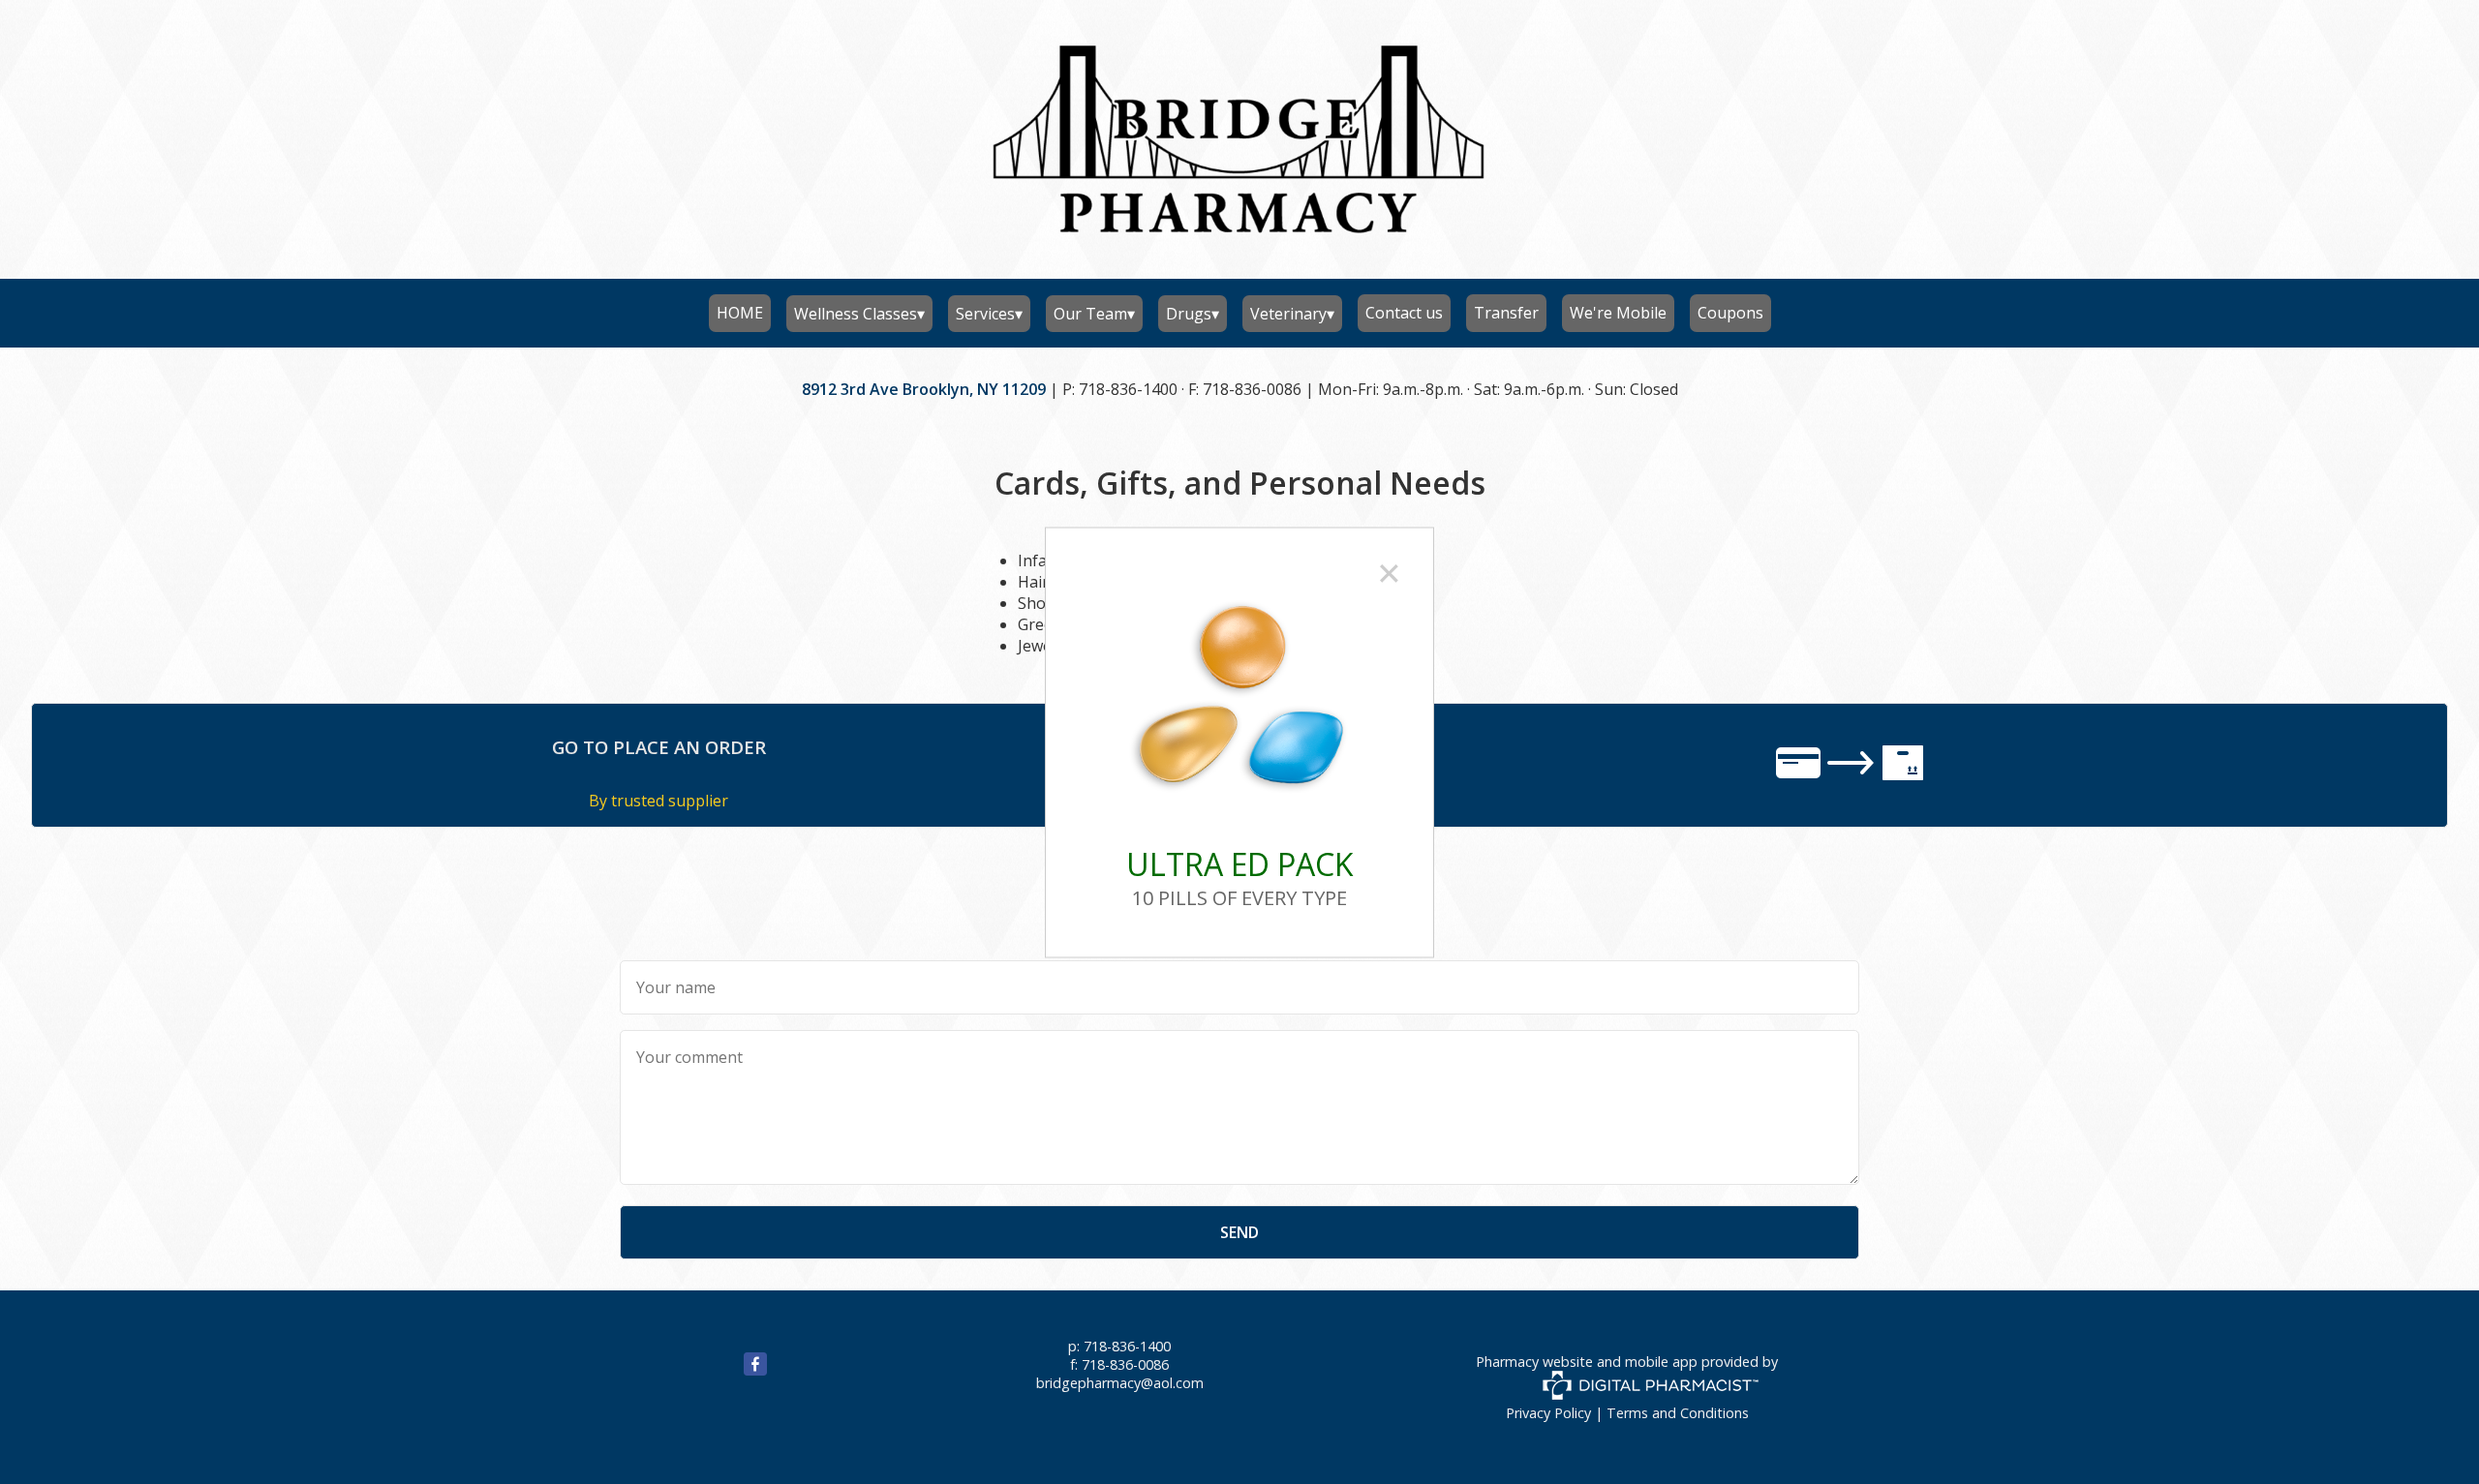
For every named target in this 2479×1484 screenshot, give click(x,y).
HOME (740, 313)
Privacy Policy (1548, 1413)
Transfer (1506, 313)
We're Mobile (1618, 313)
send (1239, 1232)
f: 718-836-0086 (1119, 1364)
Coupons (1730, 313)
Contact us (1404, 313)
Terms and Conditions (1678, 1413)
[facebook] (732, 1370)
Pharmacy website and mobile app (1587, 1362)
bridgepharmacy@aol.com (1120, 1383)
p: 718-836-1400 (1119, 1346)
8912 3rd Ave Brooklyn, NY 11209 (924, 389)
